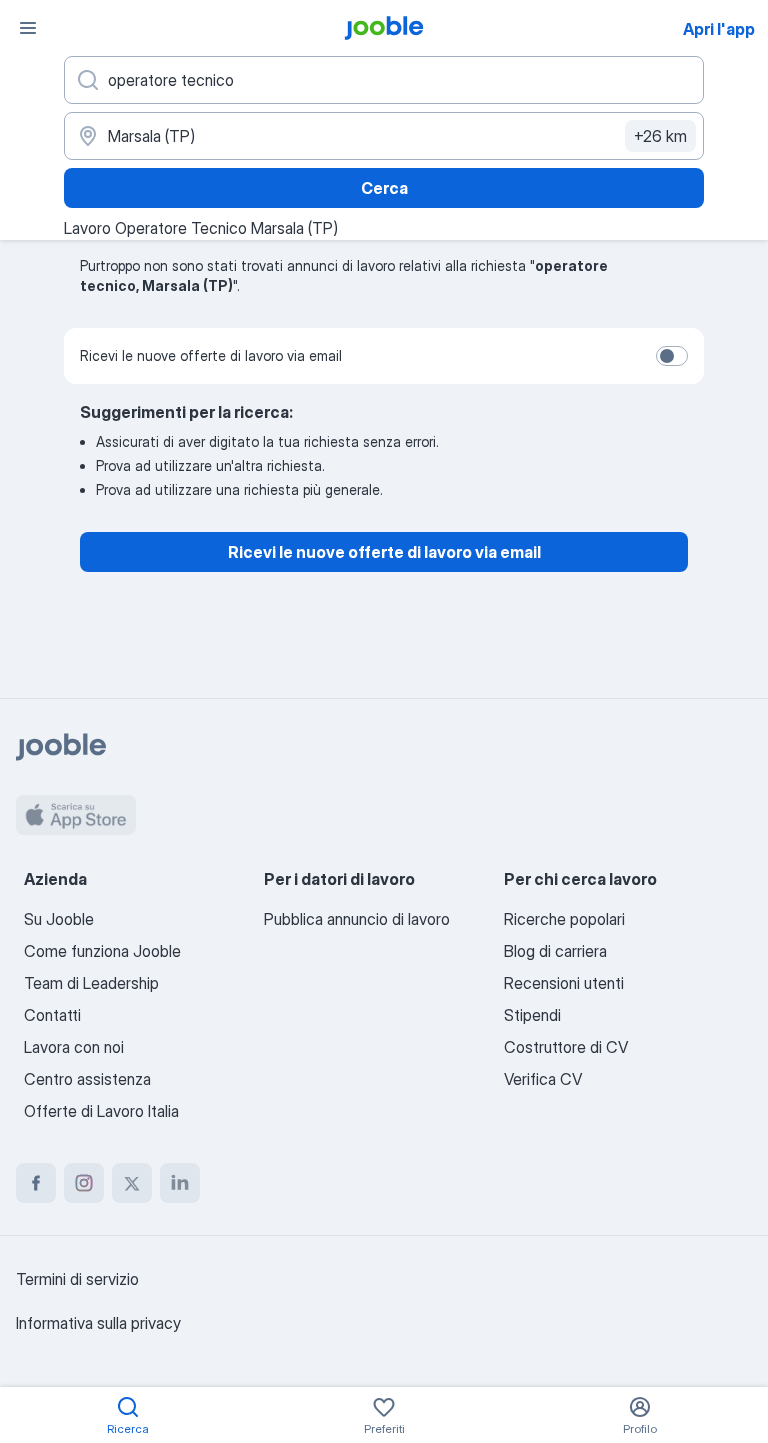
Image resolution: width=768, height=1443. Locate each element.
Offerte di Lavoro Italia (101, 1111)
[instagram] (84, 1183)
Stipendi (532, 1015)
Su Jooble (59, 919)
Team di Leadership (91, 983)
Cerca (384, 188)
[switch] (672, 356)
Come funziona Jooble (102, 951)
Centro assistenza (87, 1079)
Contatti (52, 1015)
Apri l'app (719, 29)
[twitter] (132, 1183)
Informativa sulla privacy (98, 1323)
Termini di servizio (77, 1279)
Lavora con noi (74, 1047)
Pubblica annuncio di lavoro (357, 919)
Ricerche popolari (564, 919)
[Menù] (28, 28)
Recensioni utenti (564, 983)
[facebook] (36, 1183)
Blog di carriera (555, 951)
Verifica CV (543, 1079)
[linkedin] (180, 1183)
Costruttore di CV (566, 1047)
